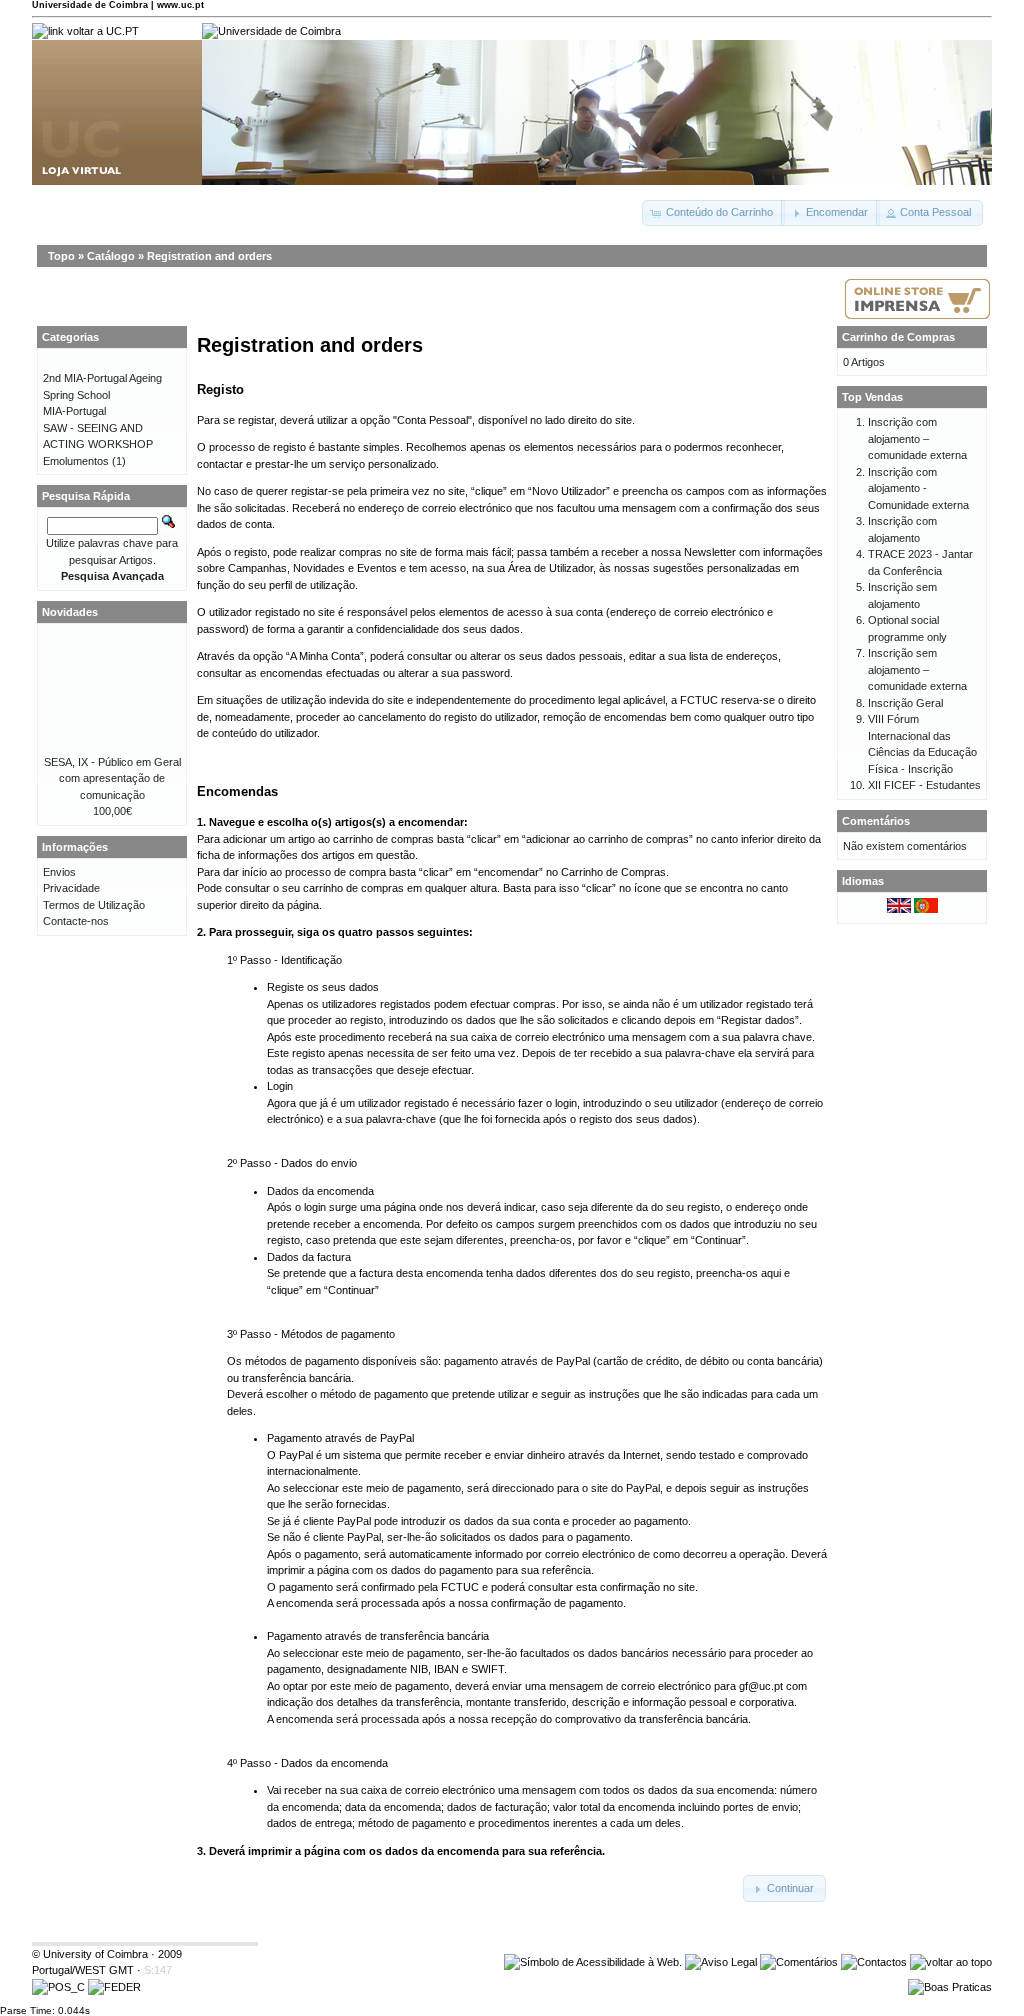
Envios (59, 872)
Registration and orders (209, 256)
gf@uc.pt (761, 1686)
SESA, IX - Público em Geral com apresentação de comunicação (112, 778)
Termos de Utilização (94, 905)
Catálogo (111, 256)
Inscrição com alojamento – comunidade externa (917, 438)
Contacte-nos (76, 921)
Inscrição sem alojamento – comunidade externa (917, 669)
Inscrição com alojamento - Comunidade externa (918, 488)
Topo (61, 256)
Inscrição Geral (905, 703)
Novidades (70, 612)
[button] (713, 213)
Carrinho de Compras (898, 337)
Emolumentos (76, 461)
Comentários (876, 821)
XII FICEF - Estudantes (924, 785)
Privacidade (71, 888)
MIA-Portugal (74, 411)
